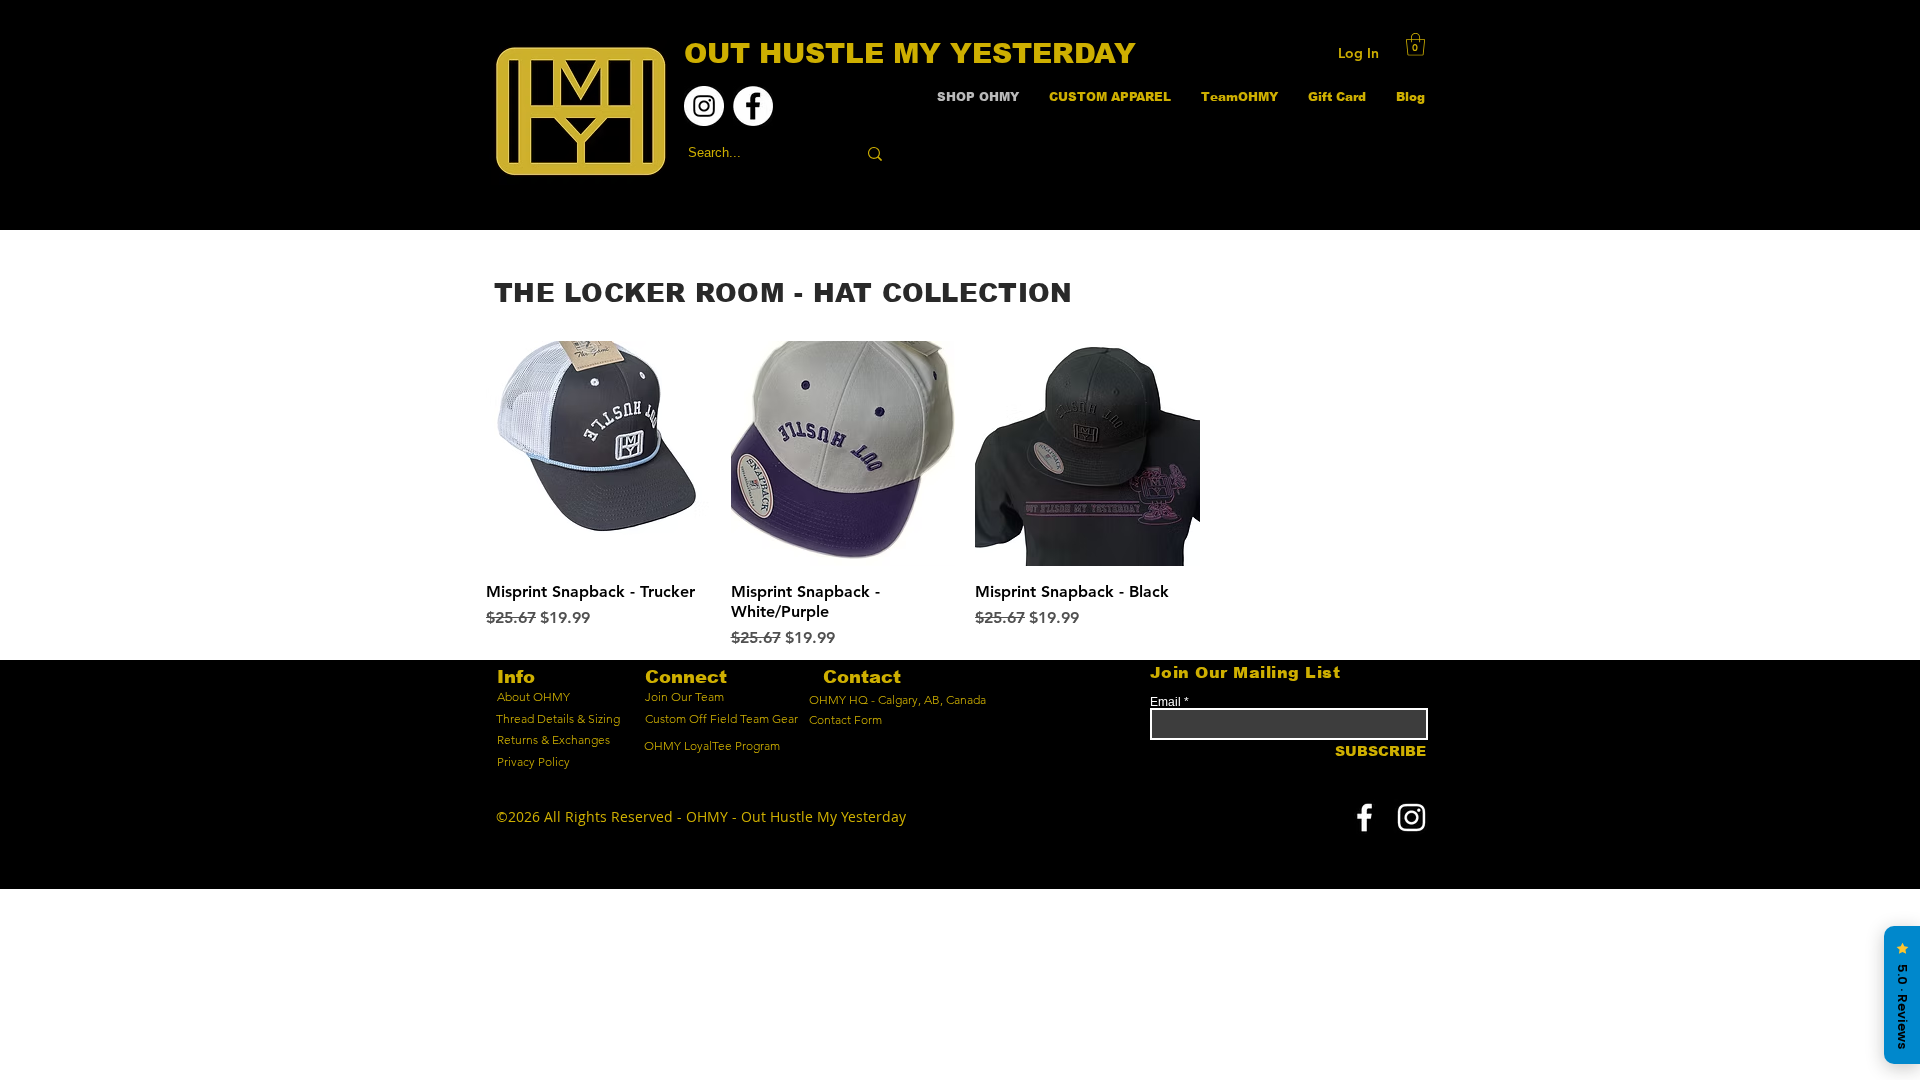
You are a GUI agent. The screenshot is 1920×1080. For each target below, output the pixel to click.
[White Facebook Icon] (1364, 817)
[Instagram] (704, 106)
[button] (1415, 44)
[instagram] (1411, 817)
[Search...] (874, 153)
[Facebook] (753, 106)
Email (1165, 702)
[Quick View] (598, 453)
